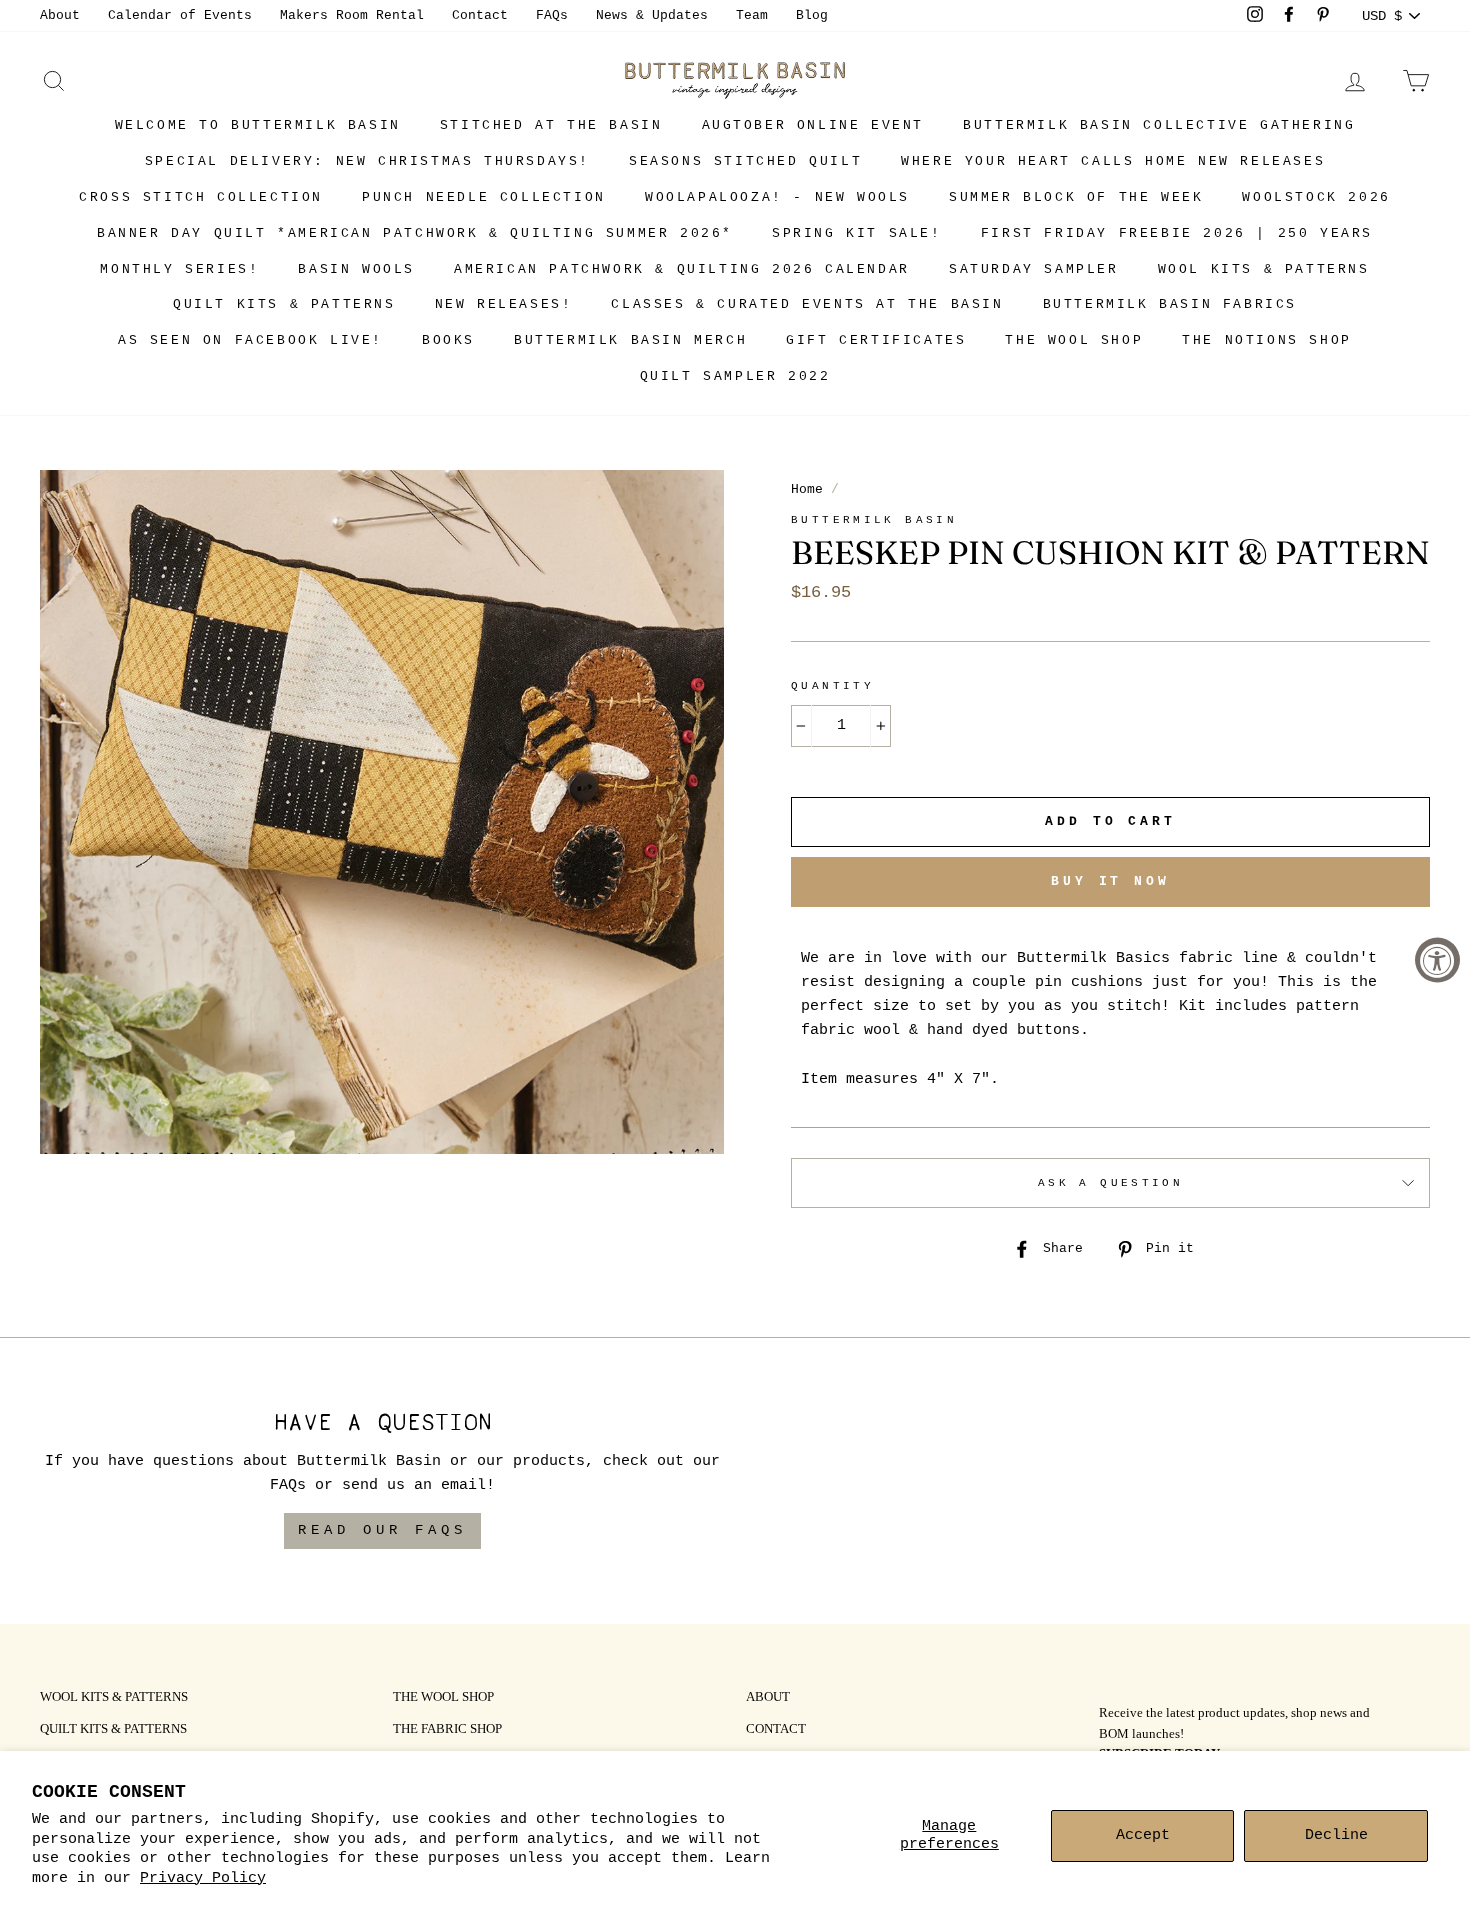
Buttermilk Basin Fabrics (1170, 304)
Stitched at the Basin (551, 125)
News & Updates (652, 15)
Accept (1143, 1835)
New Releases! (504, 304)
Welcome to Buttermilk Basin (258, 125)
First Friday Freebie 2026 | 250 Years (1177, 233)
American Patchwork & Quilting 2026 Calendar (682, 269)
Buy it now (1110, 881)
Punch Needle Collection (484, 197)
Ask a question (1110, 1183)
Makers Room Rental (352, 15)
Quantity (832, 686)
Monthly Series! (179, 269)
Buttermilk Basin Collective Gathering (1159, 125)
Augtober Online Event (813, 125)
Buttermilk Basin (874, 520)
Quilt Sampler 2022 (735, 376)
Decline (1336, 1835)
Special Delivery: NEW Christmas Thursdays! (367, 161)
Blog (812, 15)
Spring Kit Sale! (857, 233)
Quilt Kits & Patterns (284, 304)
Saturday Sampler (1034, 269)
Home (807, 489)
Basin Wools (356, 269)
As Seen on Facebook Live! (250, 340)
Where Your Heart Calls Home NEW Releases (1113, 161)
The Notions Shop (1267, 340)
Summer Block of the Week (1076, 197)
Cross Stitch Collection (201, 197)
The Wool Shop (1074, 340)
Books (448, 340)
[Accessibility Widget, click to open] (1437, 960)
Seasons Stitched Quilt (745, 161)
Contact (480, 15)
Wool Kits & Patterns (1264, 269)
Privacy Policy (203, 1878)
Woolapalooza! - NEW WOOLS (777, 197)
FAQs (552, 15)
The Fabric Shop (447, 1730)
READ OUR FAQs (382, 1530)
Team (752, 15)
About (60, 15)
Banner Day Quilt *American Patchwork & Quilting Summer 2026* (415, 233)
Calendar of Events (180, 15)
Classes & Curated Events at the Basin (807, 304)
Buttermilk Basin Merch (630, 340)
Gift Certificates (876, 340)
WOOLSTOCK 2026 (1316, 197)
